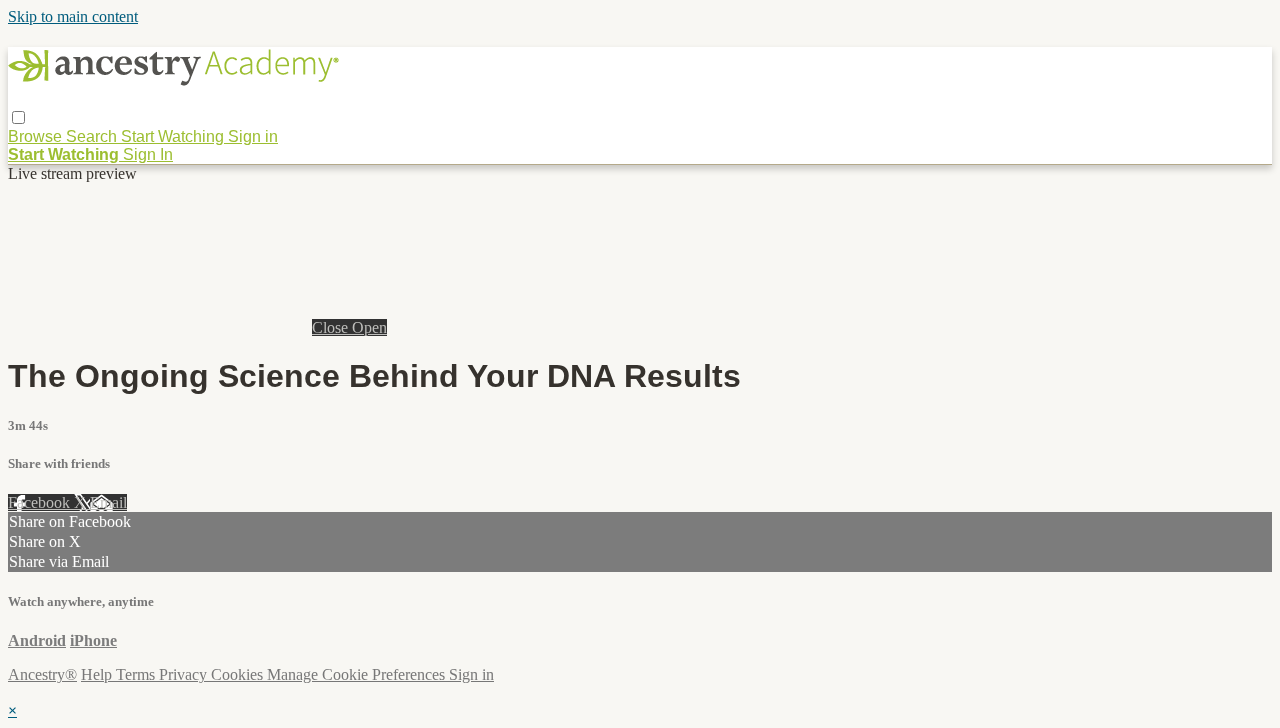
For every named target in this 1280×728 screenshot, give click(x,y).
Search (93, 136)
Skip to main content (73, 16)
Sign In (148, 154)
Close (332, 327)
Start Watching (174, 136)
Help (98, 674)
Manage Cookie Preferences (358, 674)
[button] (18, 117)
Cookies (239, 674)
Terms (137, 674)
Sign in (253, 136)
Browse (37, 136)
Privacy (185, 674)
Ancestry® (42, 674)
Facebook (41, 502)
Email (108, 502)
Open (369, 327)
